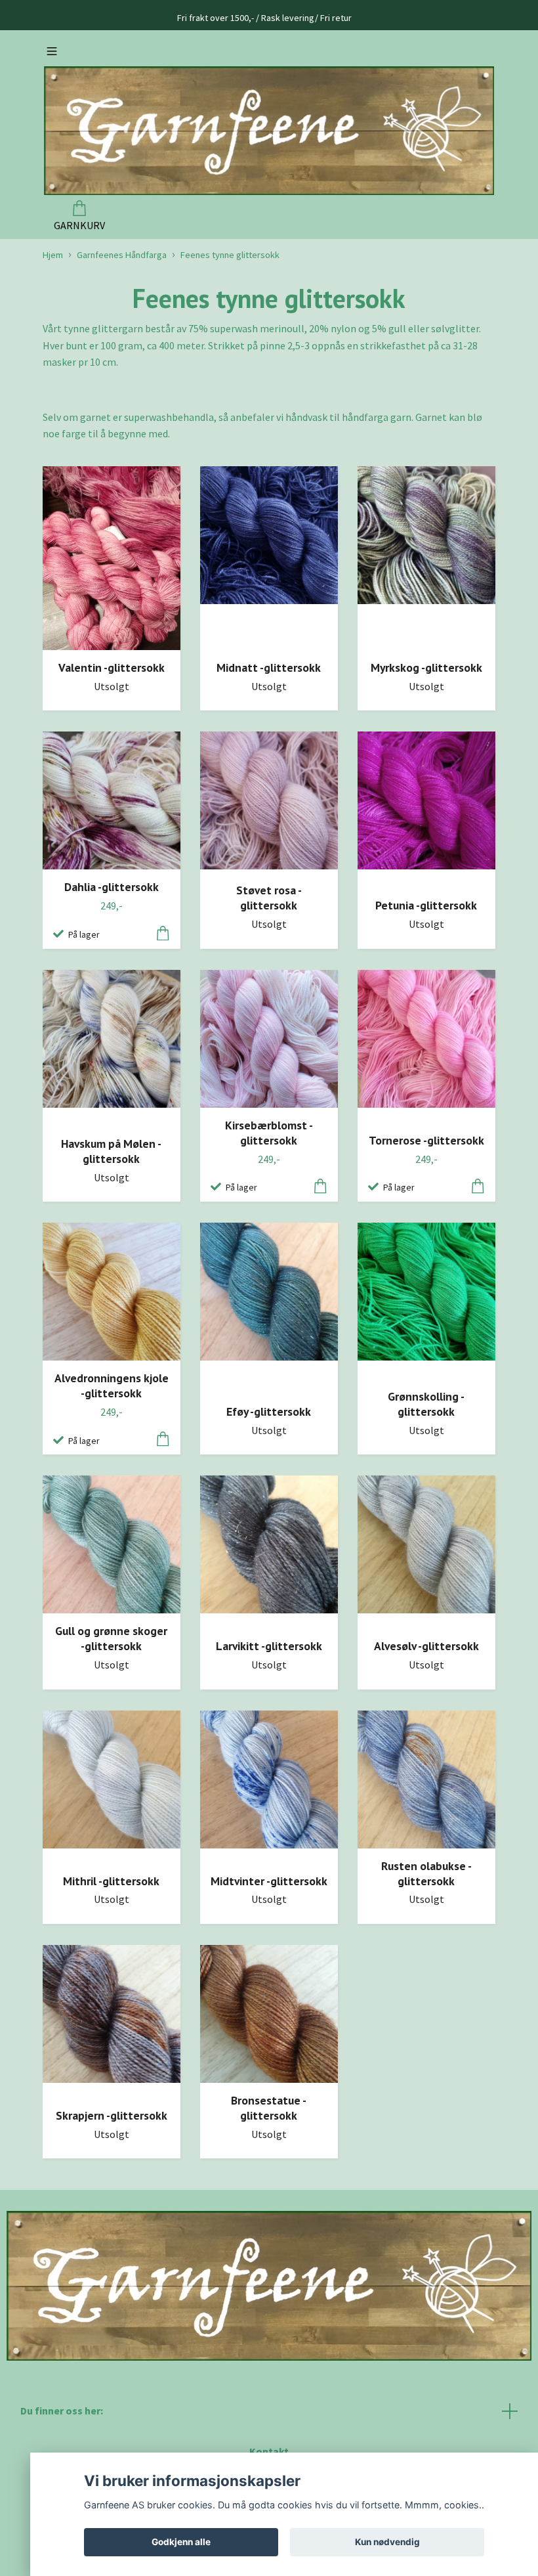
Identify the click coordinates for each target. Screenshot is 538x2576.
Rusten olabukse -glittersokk (426, 1873)
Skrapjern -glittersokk (112, 2115)
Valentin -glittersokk (112, 667)
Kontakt (269, 2451)
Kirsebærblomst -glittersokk (269, 1133)
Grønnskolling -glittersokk (426, 1404)
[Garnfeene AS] (269, 131)
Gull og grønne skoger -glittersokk (111, 1638)
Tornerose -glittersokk (426, 1140)
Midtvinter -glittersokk (269, 1881)
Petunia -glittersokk (426, 905)
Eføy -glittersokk (269, 1411)
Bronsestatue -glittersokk (269, 2108)
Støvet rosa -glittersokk (269, 898)
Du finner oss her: (62, 2411)
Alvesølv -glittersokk (426, 1646)
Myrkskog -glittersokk (426, 667)
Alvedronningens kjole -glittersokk (112, 1386)
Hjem (53, 255)
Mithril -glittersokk (111, 1881)
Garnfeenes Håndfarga (122, 255)
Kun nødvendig (387, 2542)
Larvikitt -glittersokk (269, 1646)
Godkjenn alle (181, 2542)
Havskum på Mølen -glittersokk (111, 1151)
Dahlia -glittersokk (112, 887)
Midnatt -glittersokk (269, 667)
